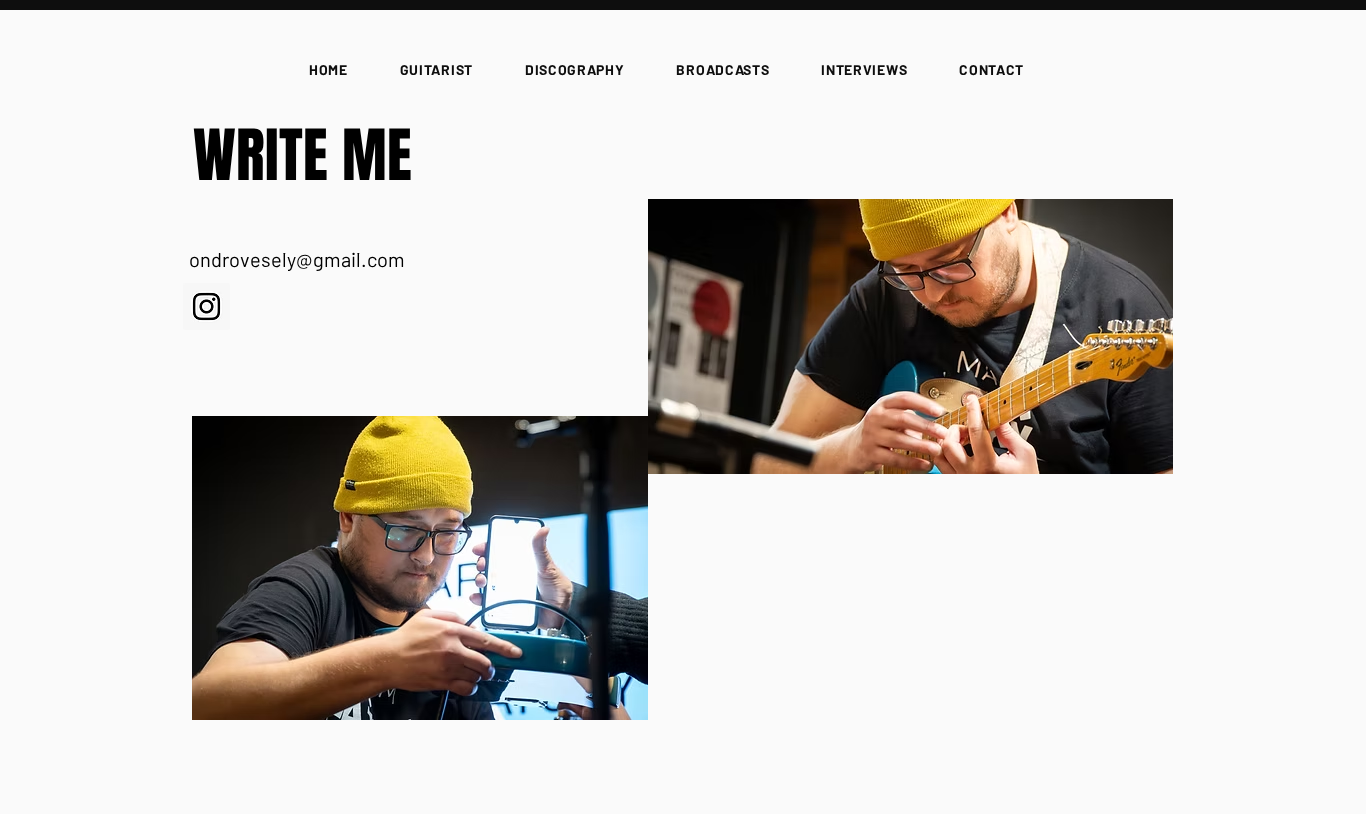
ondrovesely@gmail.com (297, 259)
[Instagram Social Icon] (206, 306)
